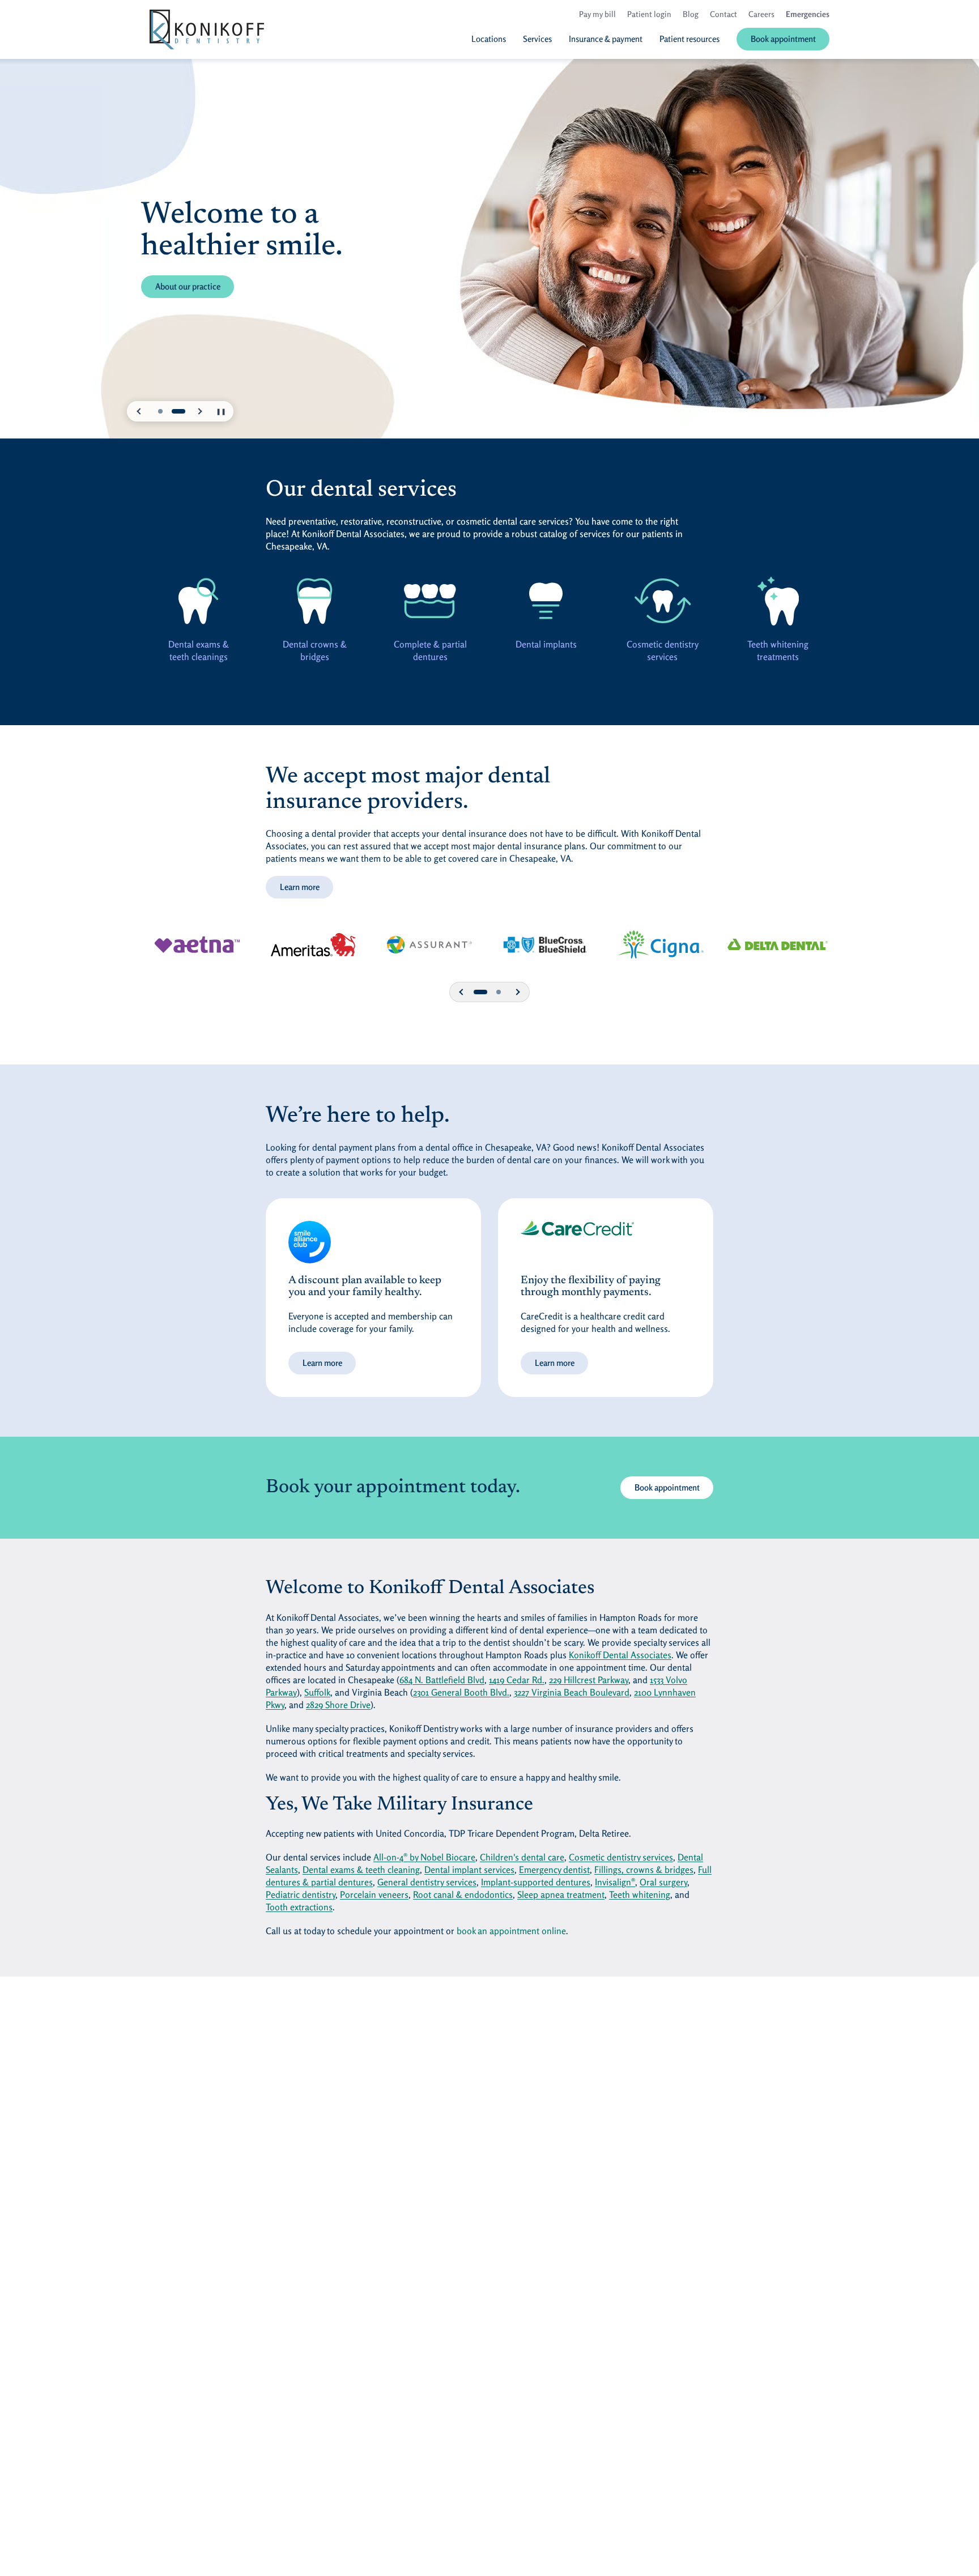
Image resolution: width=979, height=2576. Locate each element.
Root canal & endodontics (463, 1894)
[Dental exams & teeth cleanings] (199, 601)
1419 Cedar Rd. (517, 1680)
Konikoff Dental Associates (620, 1655)
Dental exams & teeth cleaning (361, 1870)
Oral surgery (663, 1882)
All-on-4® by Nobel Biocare (424, 1857)
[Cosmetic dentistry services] (662, 601)
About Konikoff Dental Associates (214, 286)
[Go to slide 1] (160, 411)
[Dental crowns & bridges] (314, 601)
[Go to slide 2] (178, 411)
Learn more (300, 887)
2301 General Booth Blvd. (461, 1692)
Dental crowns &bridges (314, 650)
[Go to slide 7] (499, 992)
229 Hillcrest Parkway (589, 1680)
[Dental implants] (546, 601)
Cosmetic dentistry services (621, 1857)
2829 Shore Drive (338, 1705)
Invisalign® (615, 1882)
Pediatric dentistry (301, 1894)
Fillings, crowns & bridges (644, 1870)
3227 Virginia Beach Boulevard (572, 1692)
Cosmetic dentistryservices (662, 650)
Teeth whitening (640, 1894)
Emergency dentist (554, 1870)
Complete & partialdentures (430, 650)
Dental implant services (469, 1870)
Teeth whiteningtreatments (778, 650)
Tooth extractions (299, 1907)
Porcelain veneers (374, 1894)
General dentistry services (427, 1882)
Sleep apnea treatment (561, 1894)
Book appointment (667, 1487)
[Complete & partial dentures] (431, 601)
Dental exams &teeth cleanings (199, 650)
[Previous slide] (139, 411)
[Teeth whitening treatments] (778, 601)
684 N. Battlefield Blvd (442, 1680)
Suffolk (317, 1692)
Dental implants (546, 644)
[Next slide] (199, 411)
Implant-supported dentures (536, 1882)
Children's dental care (522, 1857)
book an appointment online (511, 1931)
